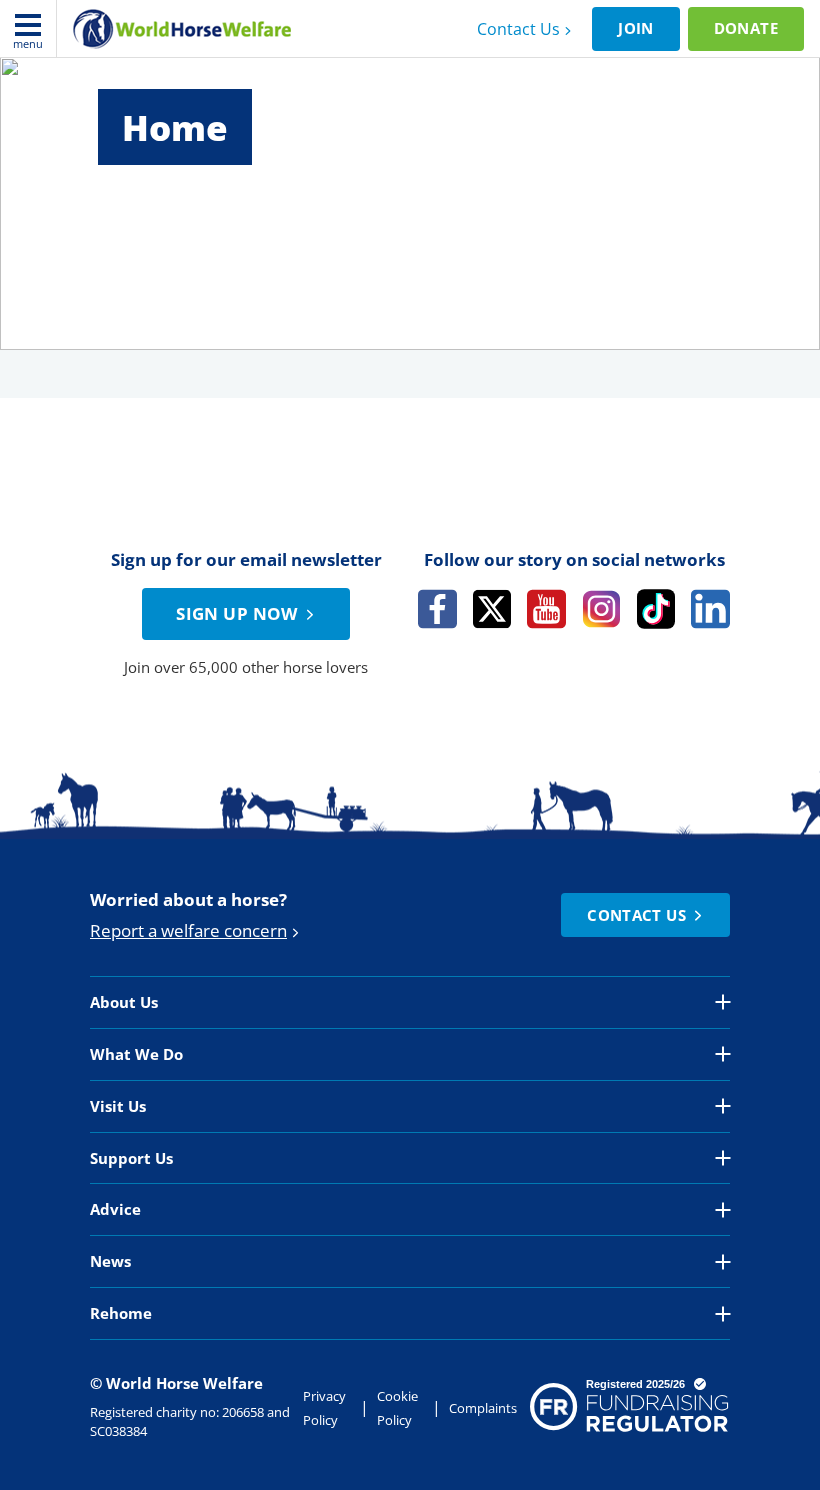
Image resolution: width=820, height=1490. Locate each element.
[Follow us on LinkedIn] (710, 609)
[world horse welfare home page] (182, 29)
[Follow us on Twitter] (492, 609)
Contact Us (518, 29)
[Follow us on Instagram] (601, 609)
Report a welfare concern (188, 930)
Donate (746, 28)
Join (636, 28)
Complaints (483, 1408)
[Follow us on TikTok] (656, 609)
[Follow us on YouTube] (546, 609)
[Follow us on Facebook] (437, 609)
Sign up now (237, 613)
